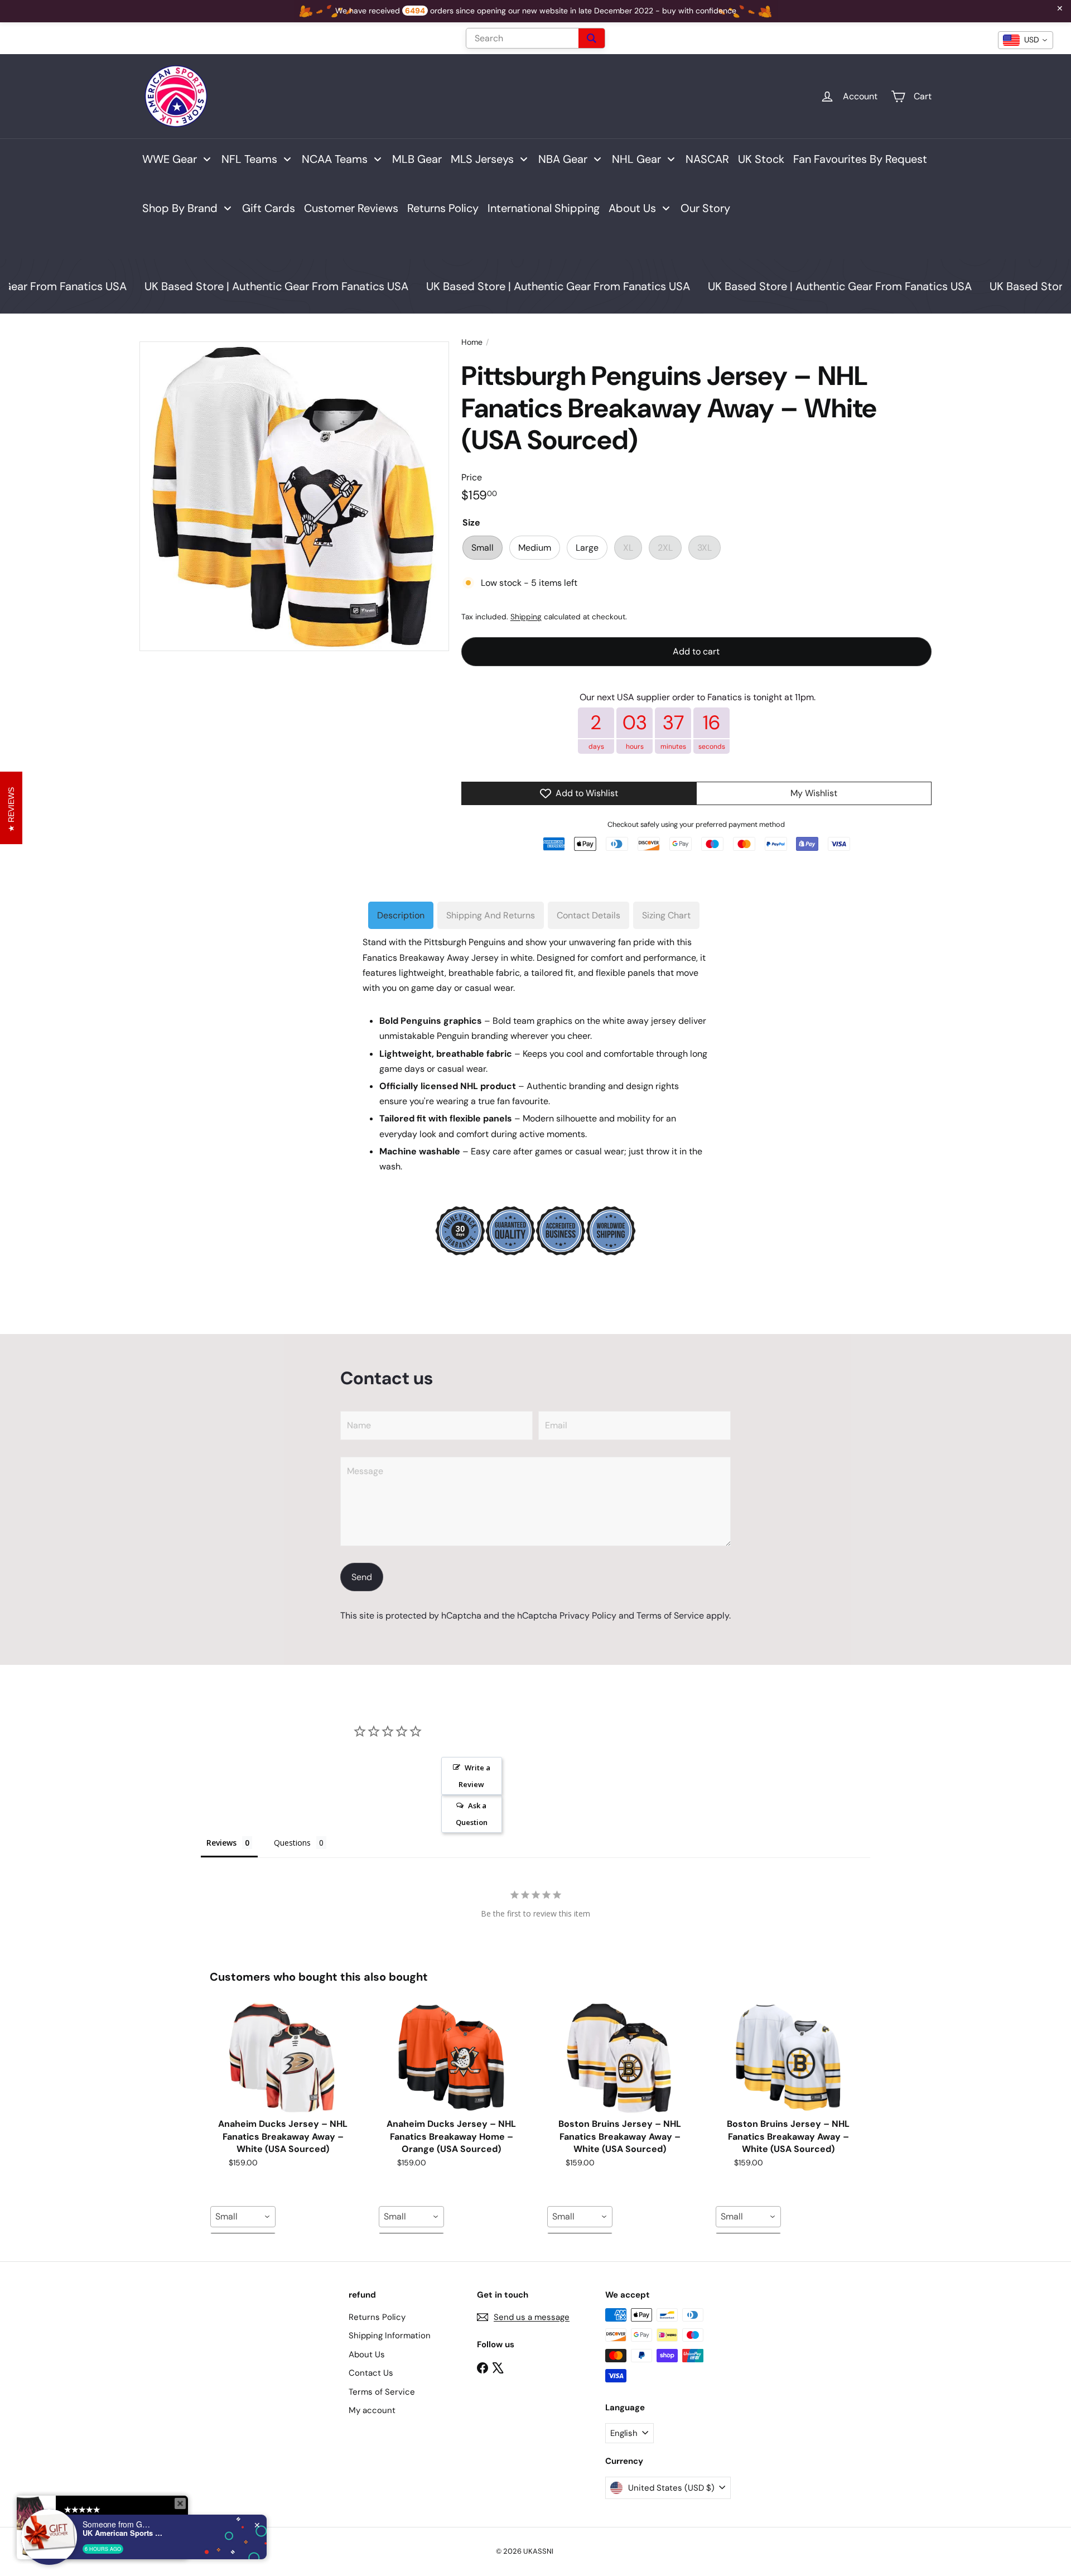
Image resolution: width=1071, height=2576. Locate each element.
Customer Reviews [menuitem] (351, 208)
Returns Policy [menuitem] (443, 208)
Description (401, 915)
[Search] (592, 38)
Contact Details (588, 915)
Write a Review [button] (474, 1776)
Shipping (526, 617)
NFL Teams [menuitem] (249, 159)
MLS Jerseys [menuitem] (482, 159)
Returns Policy (377, 2317)
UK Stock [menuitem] (761, 159)
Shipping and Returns (491, 915)
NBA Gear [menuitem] (563, 159)
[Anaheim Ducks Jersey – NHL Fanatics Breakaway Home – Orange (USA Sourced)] (451, 2058)
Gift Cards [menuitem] (269, 208)
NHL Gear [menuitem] (636, 159)
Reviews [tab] (221, 1843)
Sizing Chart (666, 915)
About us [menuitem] (632, 208)
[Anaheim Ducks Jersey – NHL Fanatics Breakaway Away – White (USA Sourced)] (283, 2058)
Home (472, 342)
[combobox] (243, 2217)
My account (372, 2410)
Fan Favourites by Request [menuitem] (860, 159)
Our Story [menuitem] (705, 208)
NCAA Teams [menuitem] (335, 159)
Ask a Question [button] (472, 1814)
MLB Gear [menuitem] (417, 159)
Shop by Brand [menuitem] (180, 208)
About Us (367, 2354)
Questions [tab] (292, 1843)
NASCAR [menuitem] (707, 159)
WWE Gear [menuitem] (170, 159)
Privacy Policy (588, 1616)
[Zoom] (294, 496)
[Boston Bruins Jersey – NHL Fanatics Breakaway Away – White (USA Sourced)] (620, 2058)
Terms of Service (670, 1616)
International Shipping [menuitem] (544, 208)
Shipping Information (390, 2336)
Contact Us (371, 2373)
